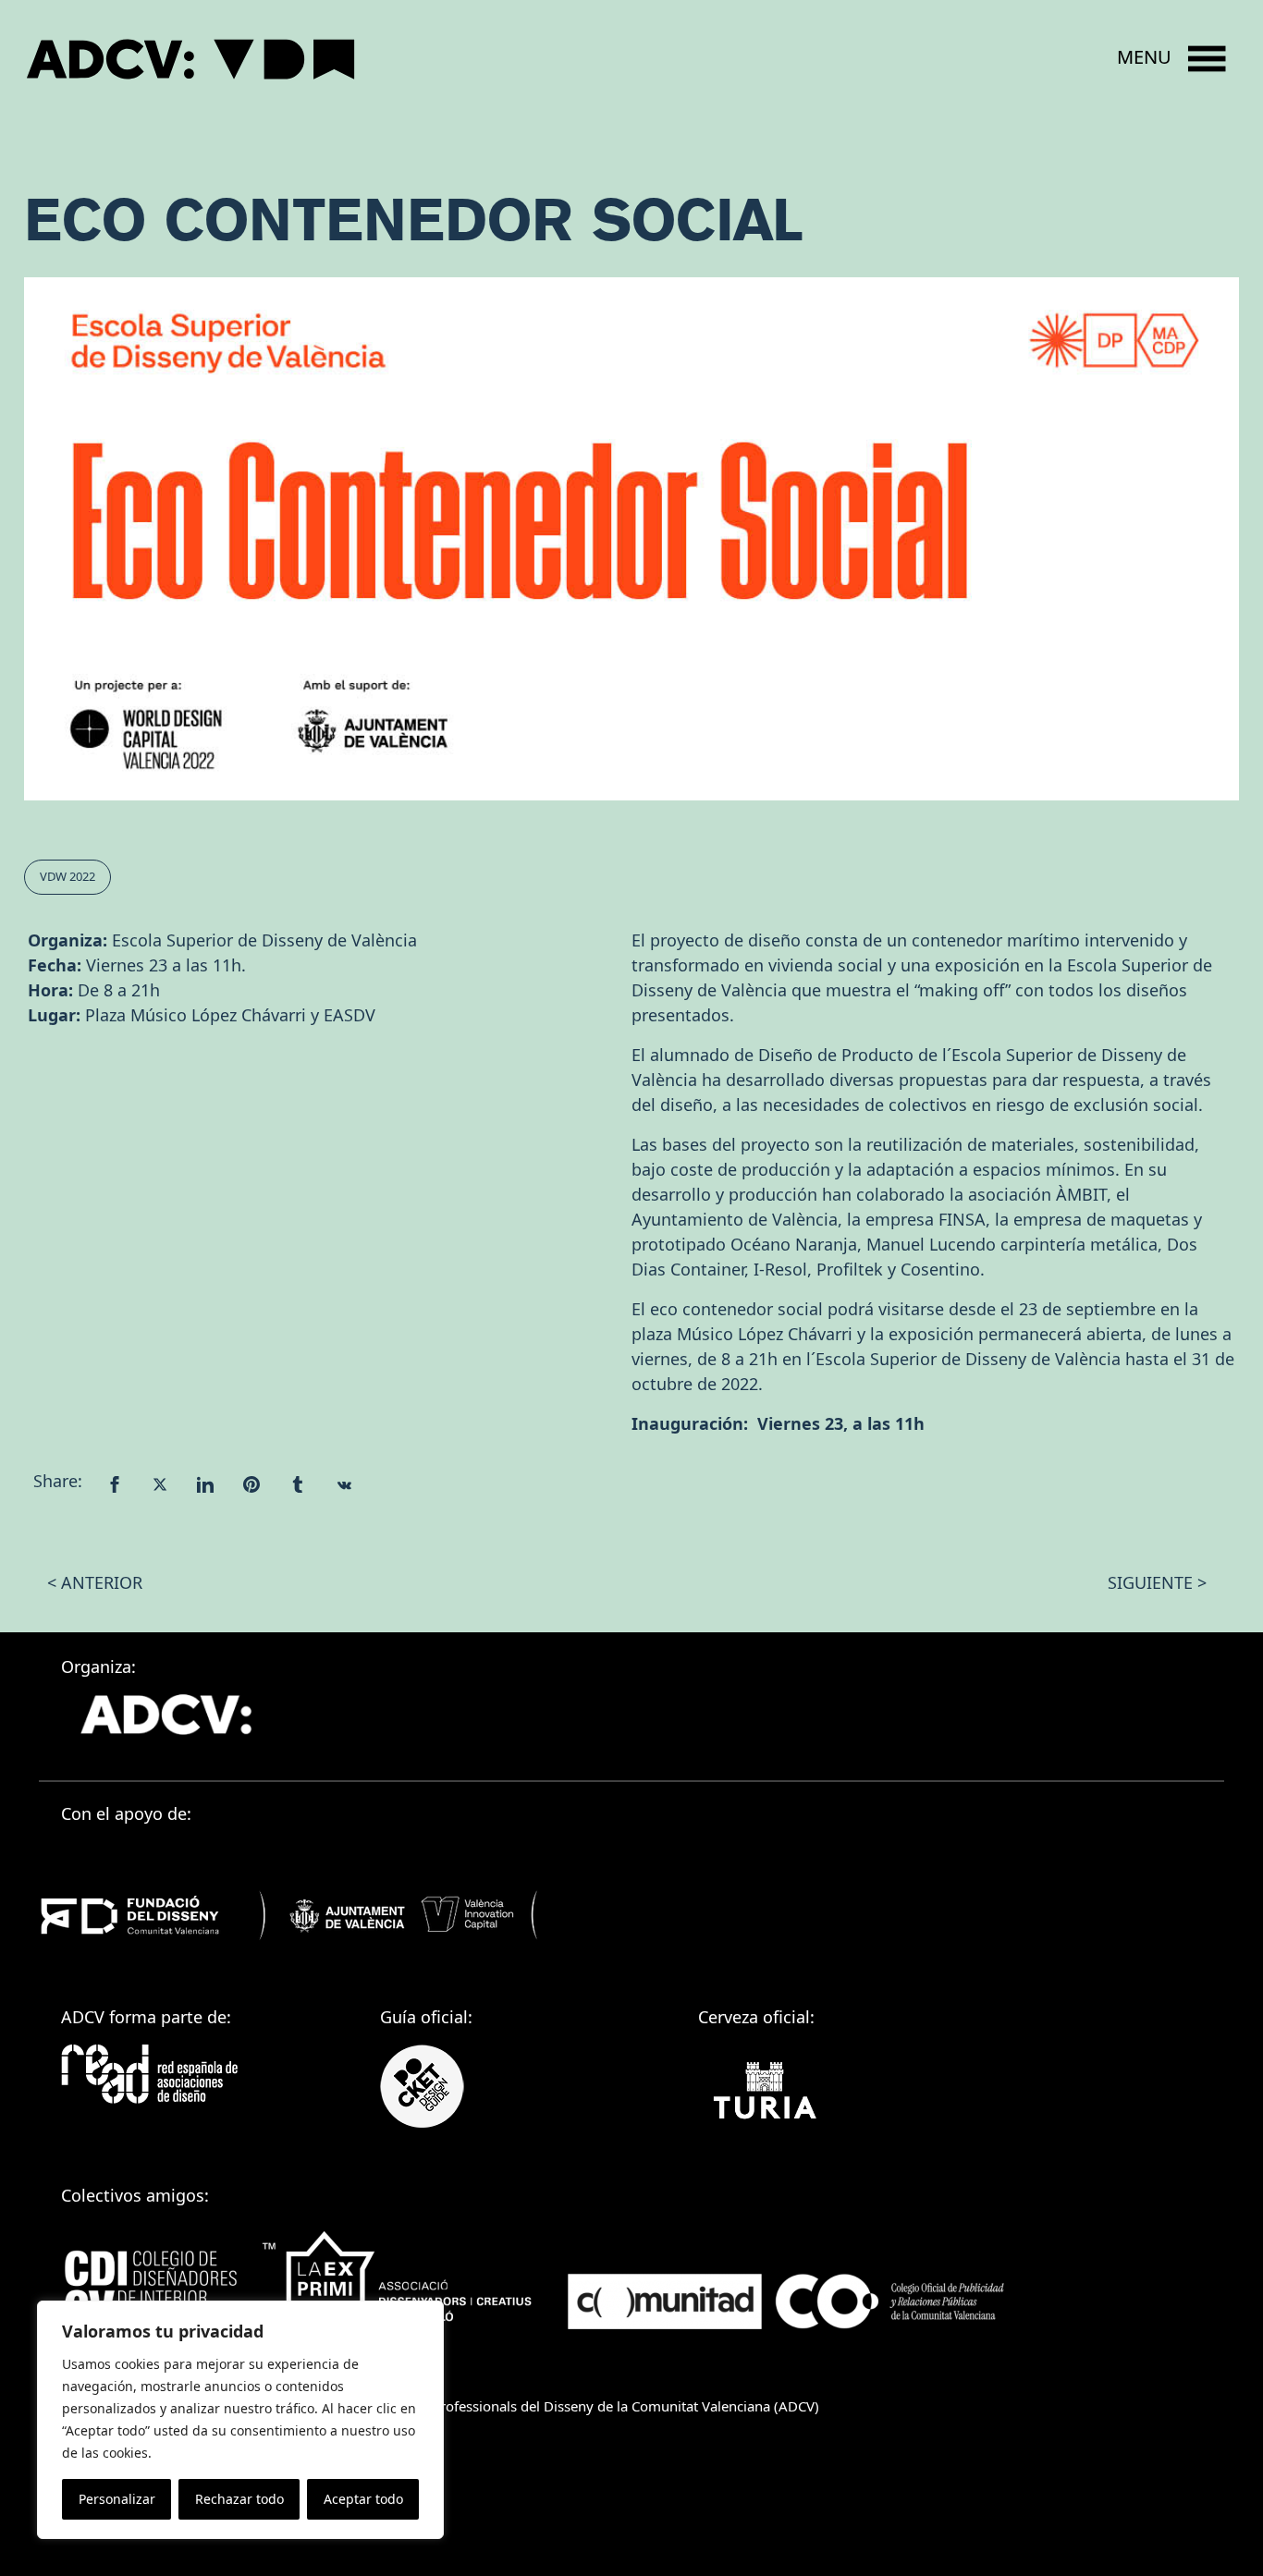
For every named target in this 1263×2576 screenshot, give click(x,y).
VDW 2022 (67, 876)
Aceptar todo (363, 2499)
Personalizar (117, 2499)
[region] (240, 2420)
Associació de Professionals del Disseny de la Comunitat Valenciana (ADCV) (581, 2406)
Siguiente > (1157, 1582)
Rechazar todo (239, 2499)
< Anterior (95, 1582)
